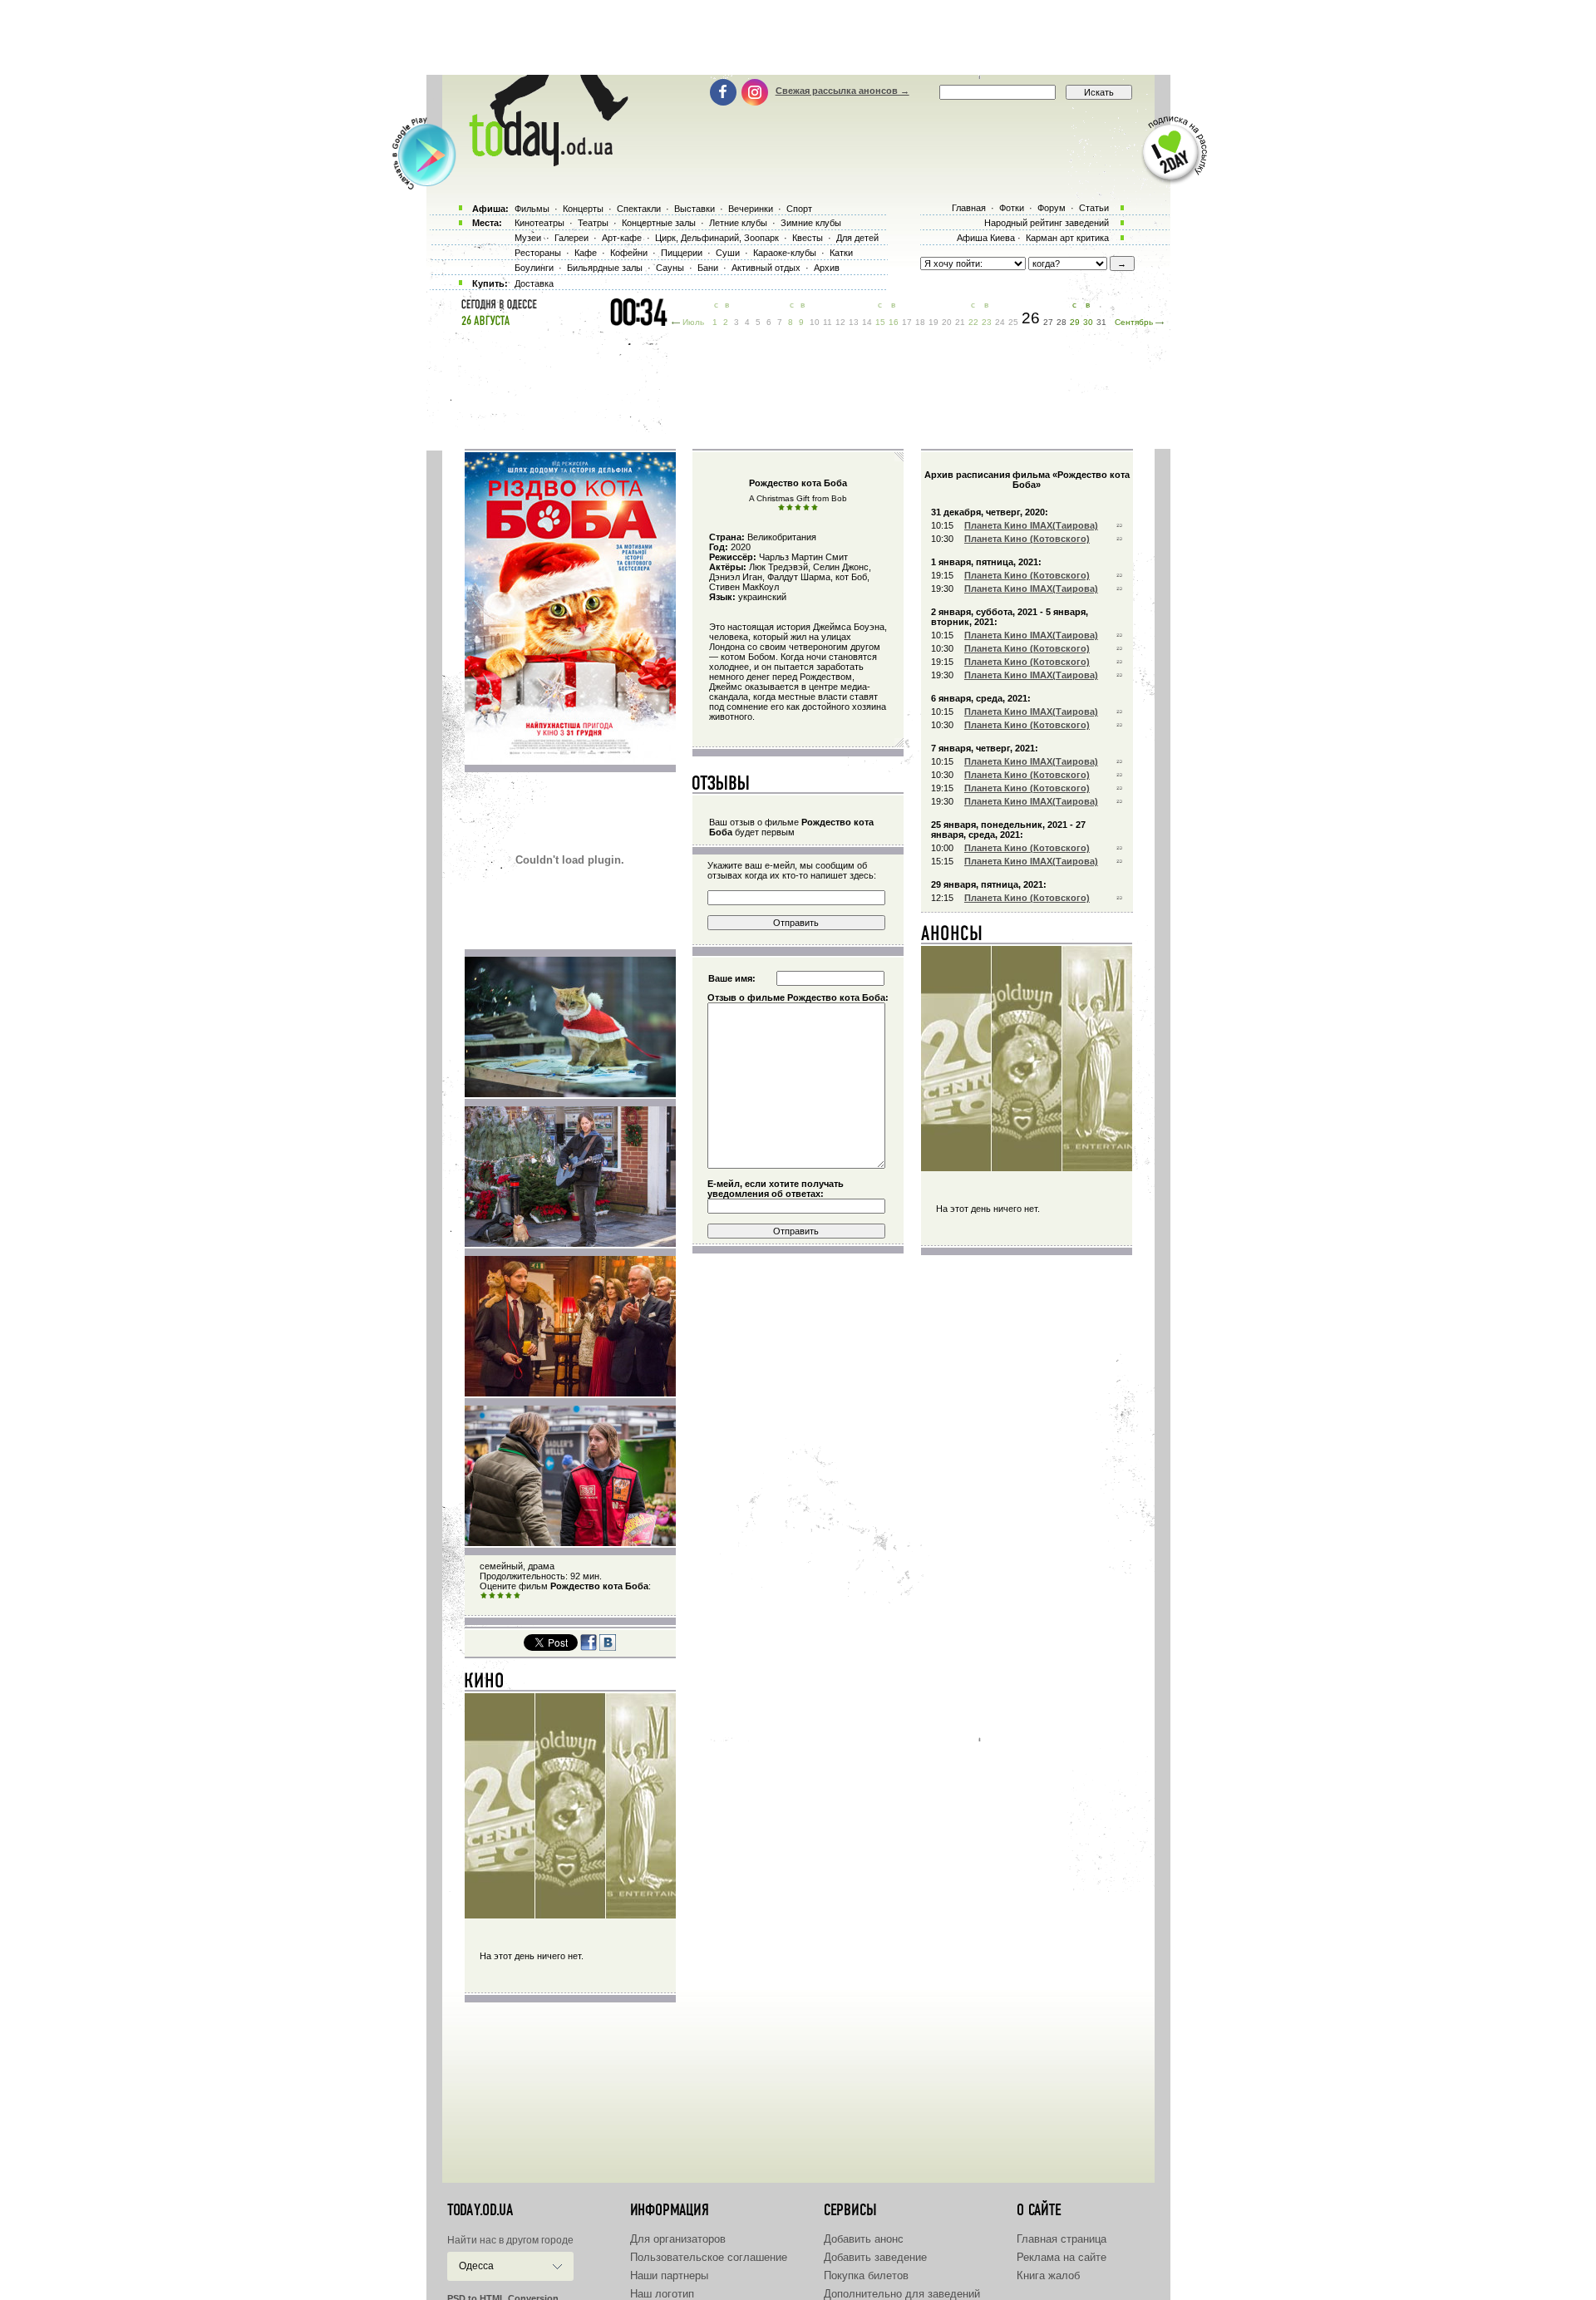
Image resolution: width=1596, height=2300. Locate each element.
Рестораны (538, 253)
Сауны (670, 268)
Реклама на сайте (1062, 2257)
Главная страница (1062, 2239)
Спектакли (639, 209)
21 (960, 322)
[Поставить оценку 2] (492, 1596)
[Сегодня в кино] (485, 1684)
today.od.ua (480, 2210)
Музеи (528, 238)
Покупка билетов (866, 2275)
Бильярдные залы (605, 268)
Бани (708, 268)
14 (867, 322)
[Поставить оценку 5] (517, 1596)
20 (947, 322)
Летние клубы (738, 223)
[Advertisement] (798, 37)
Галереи (571, 238)
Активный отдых (766, 268)
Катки (841, 253)
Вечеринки (751, 209)
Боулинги (534, 268)
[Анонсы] (952, 937)
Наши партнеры (669, 2275)
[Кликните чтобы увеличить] (570, 1094)
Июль (693, 322)
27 (1048, 322)
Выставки (695, 209)
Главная (969, 208)
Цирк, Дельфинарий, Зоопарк (717, 238)
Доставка (534, 283)
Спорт (799, 209)
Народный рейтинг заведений (1047, 223)
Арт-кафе (622, 238)
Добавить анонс (864, 2239)
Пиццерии (682, 253)
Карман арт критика (1067, 238)
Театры (593, 223)
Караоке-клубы (785, 253)
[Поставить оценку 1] (484, 1596)
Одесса (476, 2266)
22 (973, 322)
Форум (1052, 208)
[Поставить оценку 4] (509, 1596)
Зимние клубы (811, 223)
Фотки (1012, 208)
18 (920, 322)
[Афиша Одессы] (540, 162)
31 (1101, 322)
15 (880, 322)
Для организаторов (678, 2239)
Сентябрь (1134, 322)
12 (840, 322)
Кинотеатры (539, 223)
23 (987, 322)
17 (907, 322)
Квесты (808, 238)
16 (894, 322)
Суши (728, 253)
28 (1062, 322)
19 (933, 322)
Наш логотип (662, 2294)
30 (1088, 322)
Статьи (1094, 208)
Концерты (583, 209)
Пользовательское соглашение (709, 2257)
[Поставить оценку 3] (500, 1596)
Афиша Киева (986, 238)
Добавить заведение (875, 2257)
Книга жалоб (1048, 2275)
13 (854, 322)
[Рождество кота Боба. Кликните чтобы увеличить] (570, 760)
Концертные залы (659, 223)
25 (1013, 322)
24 (1000, 322)
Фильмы (532, 209)
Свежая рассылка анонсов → (842, 91)
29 (1075, 322)
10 (815, 322)
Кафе (586, 253)
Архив (827, 268)
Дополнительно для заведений (902, 2294)
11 (828, 322)
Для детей (857, 238)
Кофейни (629, 253)
